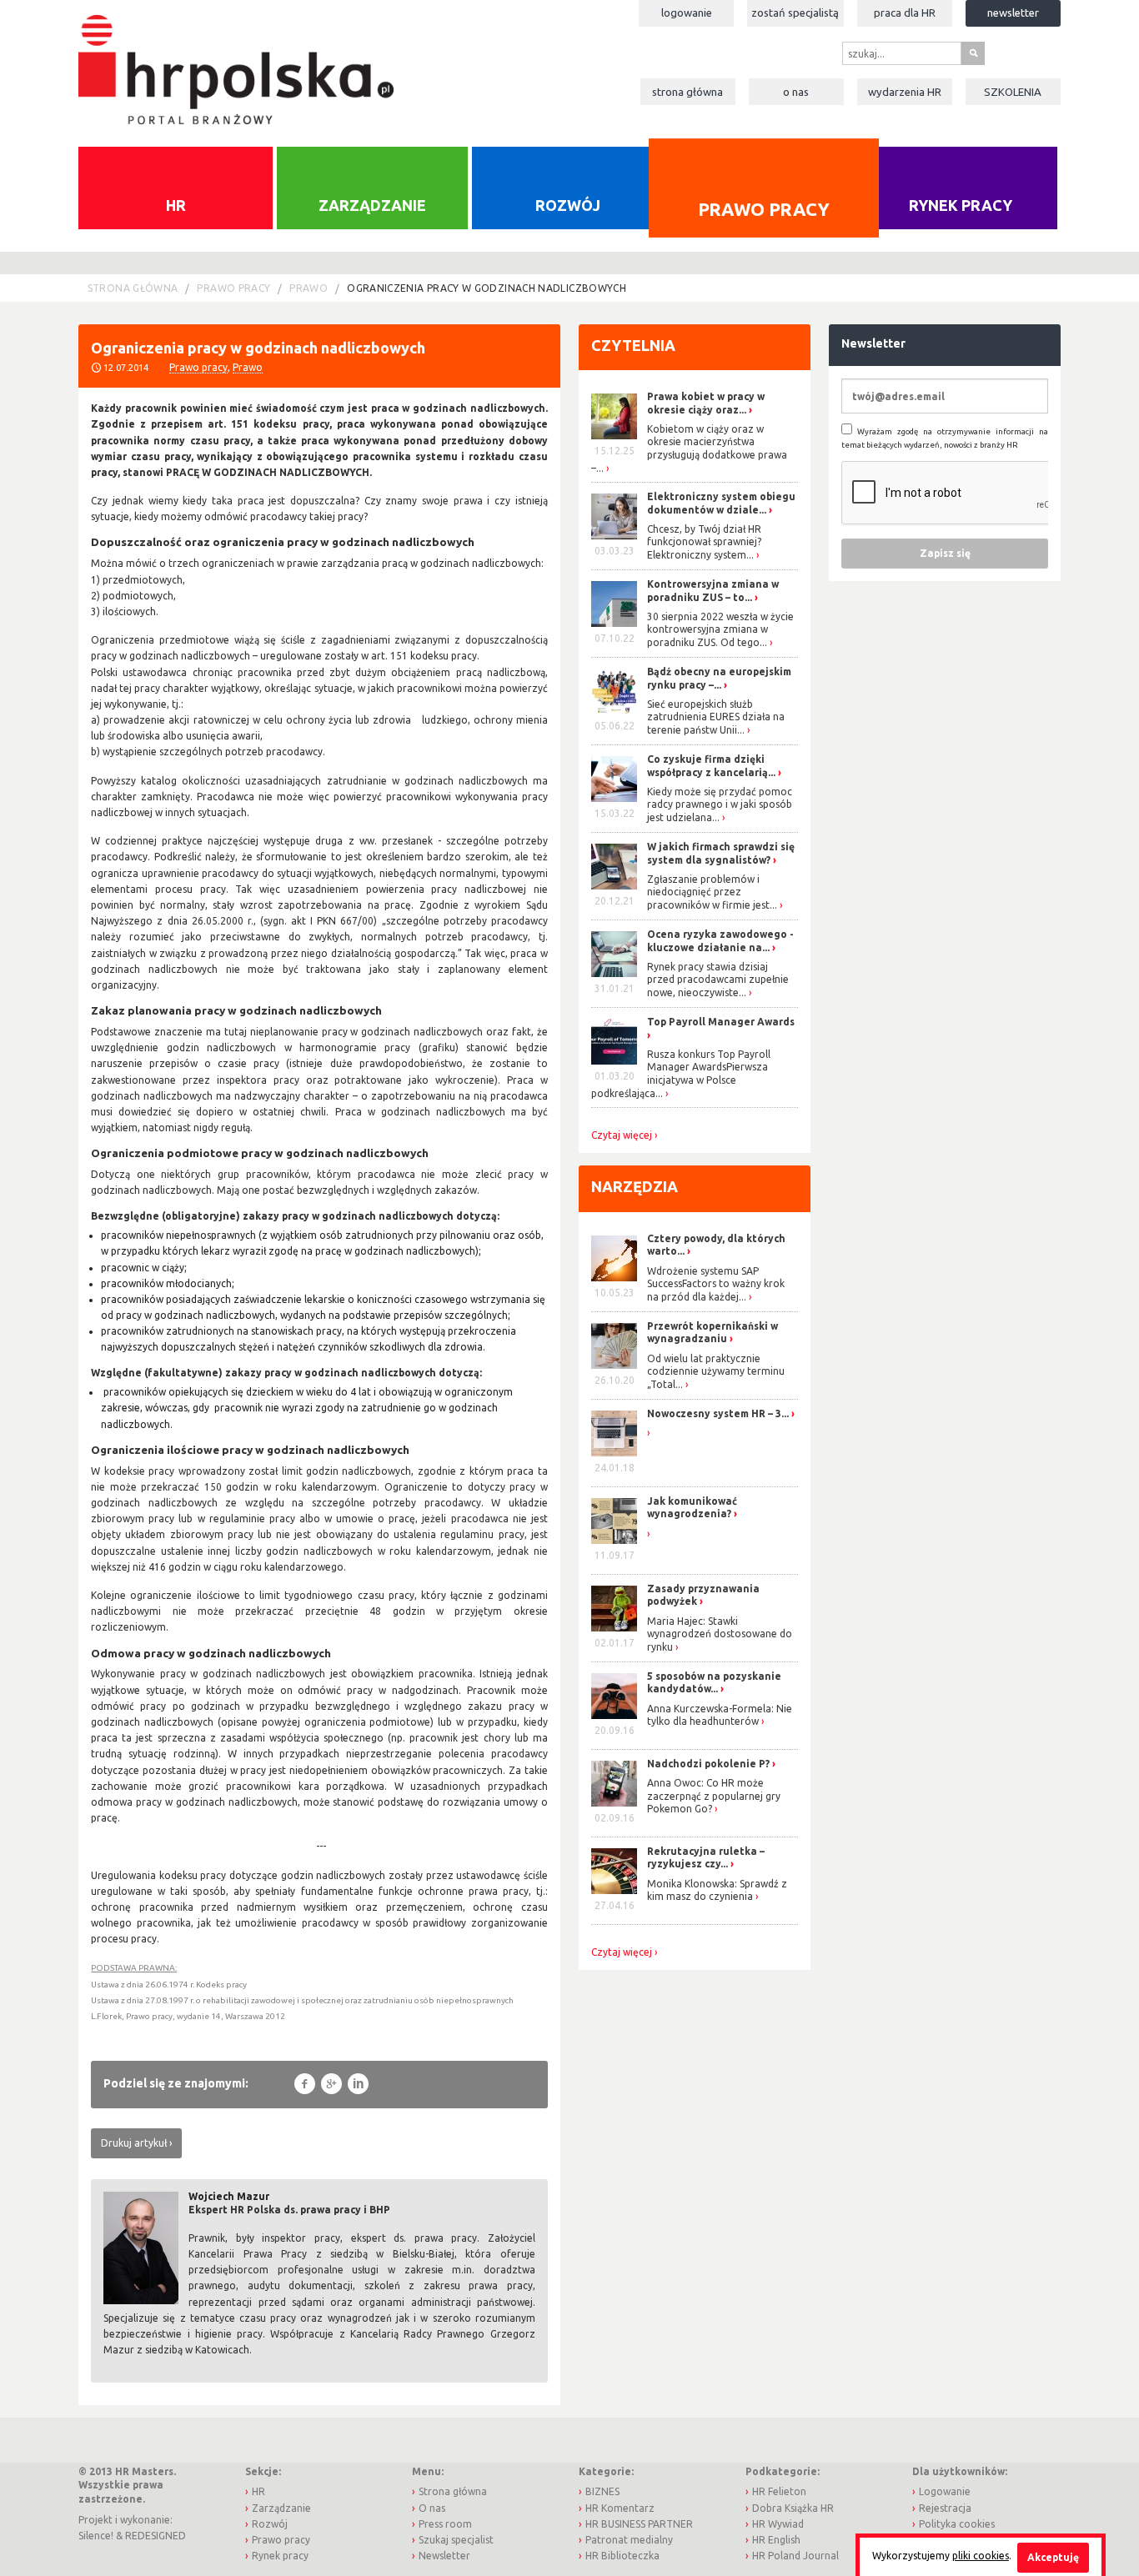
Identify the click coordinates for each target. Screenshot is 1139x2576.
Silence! (96, 2536)
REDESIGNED (156, 2536)
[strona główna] (236, 61)
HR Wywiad (778, 2524)
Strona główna (687, 92)
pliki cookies (981, 2556)
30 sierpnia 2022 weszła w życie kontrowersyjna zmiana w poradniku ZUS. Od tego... (720, 629)
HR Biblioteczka (622, 2556)
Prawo (309, 288)
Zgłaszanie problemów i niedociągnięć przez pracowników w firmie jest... (712, 892)
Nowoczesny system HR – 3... (718, 1413)
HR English (776, 2540)
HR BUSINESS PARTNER (639, 2524)
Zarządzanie (372, 205)
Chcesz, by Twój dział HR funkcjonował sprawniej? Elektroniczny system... (704, 542)
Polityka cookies (957, 2524)
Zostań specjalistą (795, 13)
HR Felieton (779, 2491)
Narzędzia (635, 1186)
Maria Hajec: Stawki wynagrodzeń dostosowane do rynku (720, 1634)
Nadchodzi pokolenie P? (708, 1764)
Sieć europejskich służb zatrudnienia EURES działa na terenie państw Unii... (716, 717)
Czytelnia (633, 345)
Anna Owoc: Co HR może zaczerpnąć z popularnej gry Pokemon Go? (714, 1796)
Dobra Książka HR (793, 2508)
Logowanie (687, 13)
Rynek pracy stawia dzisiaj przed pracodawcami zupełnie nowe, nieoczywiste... (718, 980)
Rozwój (568, 205)
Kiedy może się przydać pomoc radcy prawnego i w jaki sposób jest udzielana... (720, 804)
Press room (445, 2524)
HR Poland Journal (795, 2556)
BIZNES (602, 2491)
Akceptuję (1053, 2557)
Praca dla (905, 13)
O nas (796, 92)
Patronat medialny (629, 2540)
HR (176, 205)
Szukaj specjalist (456, 2540)
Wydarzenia (905, 92)
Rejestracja (945, 2508)
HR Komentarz (620, 2508)
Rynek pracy (961, 205)
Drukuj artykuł (134, 2143)
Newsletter (1013, 13)
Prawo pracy (763, 208)
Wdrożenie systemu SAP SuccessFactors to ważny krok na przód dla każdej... (716, 1284)
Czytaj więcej (622, 1135)
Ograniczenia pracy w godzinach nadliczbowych (487, 288)
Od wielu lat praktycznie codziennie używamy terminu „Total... (716, 1371)
